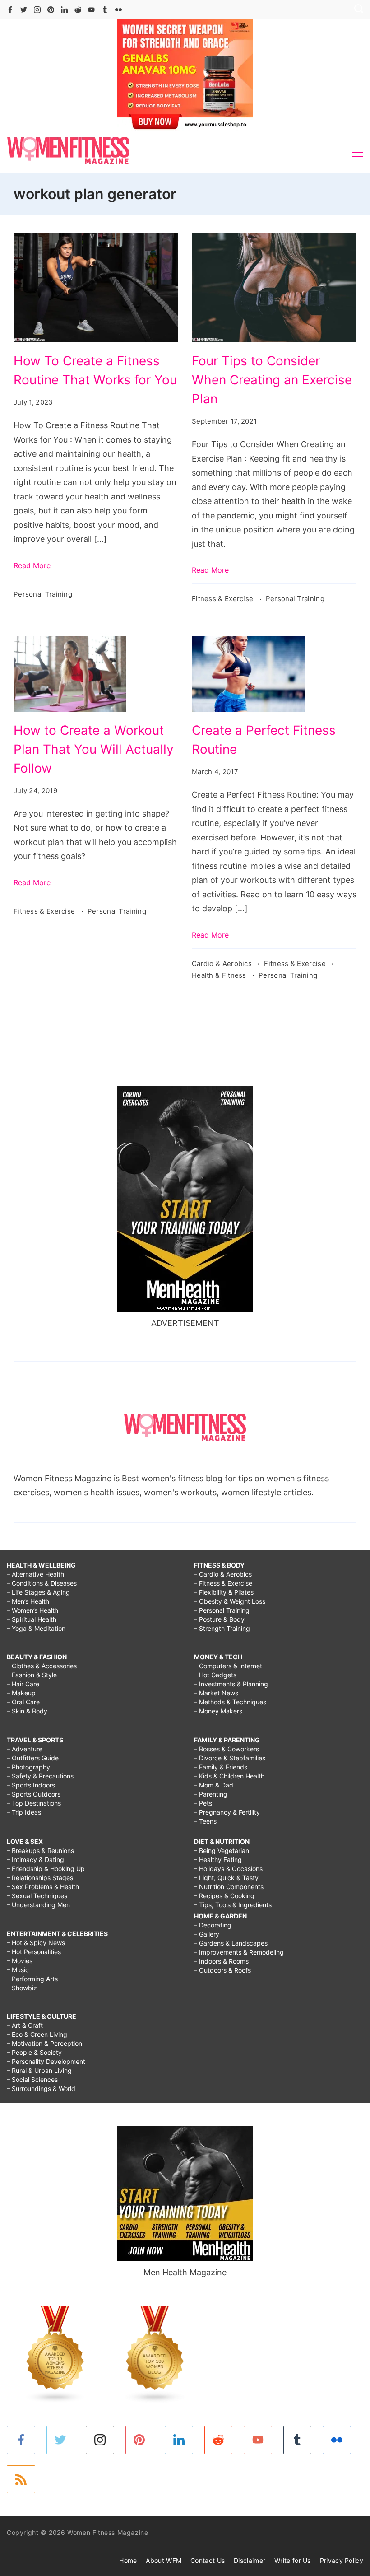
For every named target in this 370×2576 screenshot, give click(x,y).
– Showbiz (22, 1988)
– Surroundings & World (41, 2088)
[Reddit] (78, 10)
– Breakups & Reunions (40, 1850)
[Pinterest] (51, 10)
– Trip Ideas (24, 1812)
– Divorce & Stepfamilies (230, 1758)
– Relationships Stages (40, 1878)
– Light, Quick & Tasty (226, 1878)
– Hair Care (23, 1684)
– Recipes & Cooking (224, 1896)
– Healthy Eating (218, 1860)
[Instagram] (37, 10)
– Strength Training (222, 1628)
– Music (18, 1970)
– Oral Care (23, 1702)
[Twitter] (24, 10)
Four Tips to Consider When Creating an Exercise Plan (272, 380)
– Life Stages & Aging (38, 1592)
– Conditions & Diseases (42, 1583)
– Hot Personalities (34, 1952)
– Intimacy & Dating (35, 1860)
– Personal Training (222, 1610)
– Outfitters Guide (33, 1758)
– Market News (216, 1693)
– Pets (203, 1803)
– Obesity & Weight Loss (230, 1601)
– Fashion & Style (32, 1675)
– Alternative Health (35, 1574)
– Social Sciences (32, 2079)
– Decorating (213, 1925)
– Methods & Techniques (230, 1702)
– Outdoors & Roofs (222, 1970)
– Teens (205, 1821)
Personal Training (43, 594)
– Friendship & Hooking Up (46, 1869)
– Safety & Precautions (40, 1776)
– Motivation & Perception (44, 2043)
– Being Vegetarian (222, 1850)
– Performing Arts (32, 1979)
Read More (32, 565)
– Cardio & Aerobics (223, 1574)
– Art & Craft (25, 2025)
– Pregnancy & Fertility (227, 1812)
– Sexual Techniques (37, 1896)
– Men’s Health (28, 1601)
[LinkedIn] (64, 10)
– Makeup (21, 1693)
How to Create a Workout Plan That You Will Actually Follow (94, 749)
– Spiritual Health (32, 1619)
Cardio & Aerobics (223, 964)
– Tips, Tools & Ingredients (233, 1905)
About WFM (164, 2560)
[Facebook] (10, 10)
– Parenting (211, 1794)
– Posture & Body (219, 1619)
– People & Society (34, 2052)
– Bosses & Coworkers (227, 1749)
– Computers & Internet (228, 1666)
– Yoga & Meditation (36, 1628)
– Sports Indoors (31, 1785)
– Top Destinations (34, 1803)
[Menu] (358, 153)
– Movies (20, 1961)
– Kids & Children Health (229, 1776)
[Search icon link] (356, 10)
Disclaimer (250, 2560)
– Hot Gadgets (215, 1675)
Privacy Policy (342, 2560)
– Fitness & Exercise (223, 1583)
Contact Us (208, 2560)
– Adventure (25, 1749)
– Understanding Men (38, 1905)
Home (128, 2560)
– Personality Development (46, 2061)
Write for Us (293, 2560)
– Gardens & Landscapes (231, 1943)
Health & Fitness (220, 975)
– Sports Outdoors (34, 1794)
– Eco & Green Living (37, 2034)
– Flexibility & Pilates (224, 1592)
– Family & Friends (221, 1767)
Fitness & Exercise (224, 599)
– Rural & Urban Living (39, 2070)
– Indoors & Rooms (221, 1961)
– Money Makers (218, 1711)
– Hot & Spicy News (36, 1943)
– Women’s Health (32, 1610)
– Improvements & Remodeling (239, 1952)
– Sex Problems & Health (43, 1887)
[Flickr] (118, 10)
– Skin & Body (27, 1711)
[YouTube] (91, 10)
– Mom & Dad (214, 1785)
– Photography (28, 1767)
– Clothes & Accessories (42, 1666)
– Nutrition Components (229, 1887)
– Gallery (207, 1934)
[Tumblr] (105, 10)
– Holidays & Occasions (228, 1869)
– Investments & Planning (231, 1684)
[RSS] (21, 2480)
